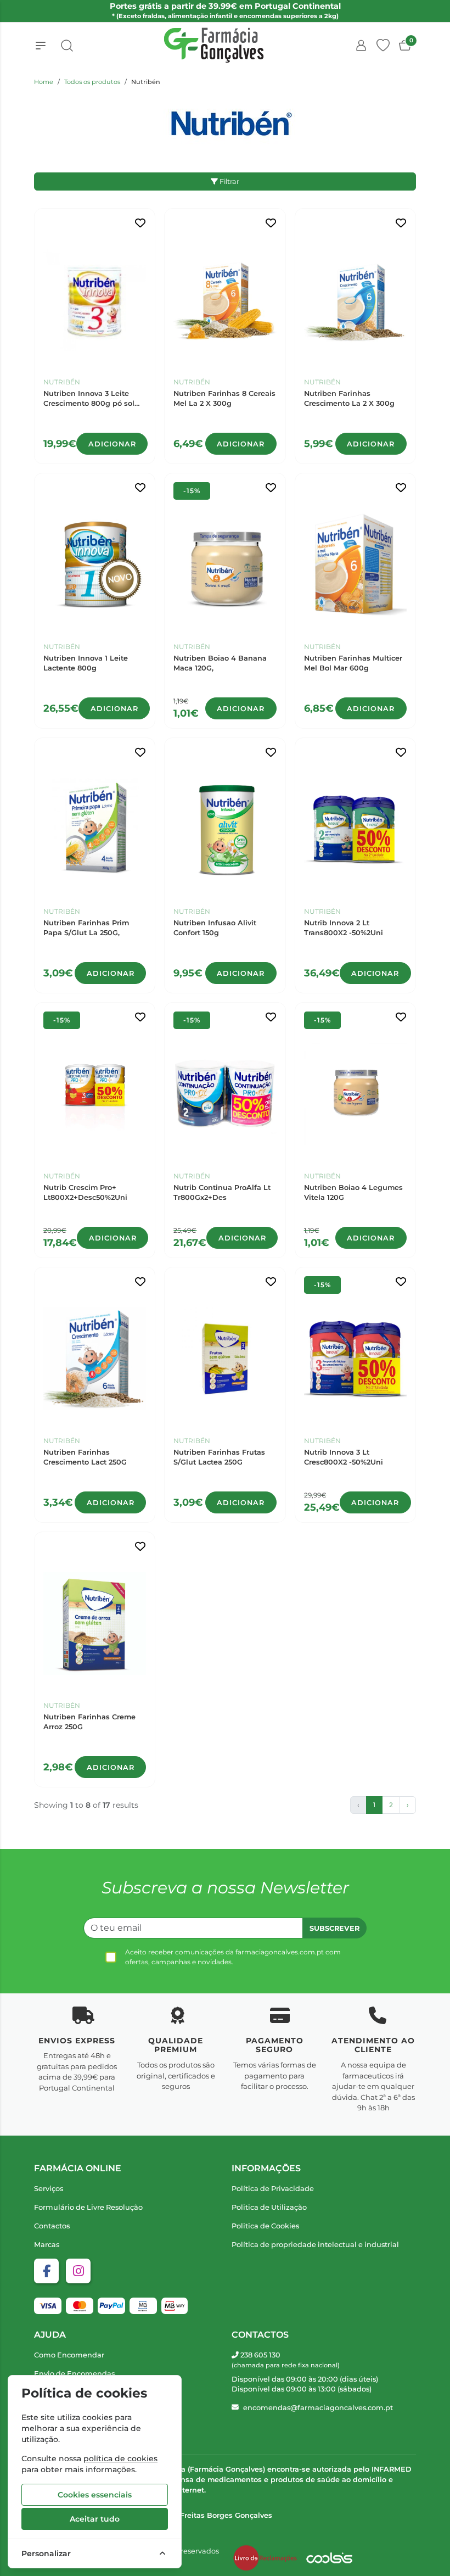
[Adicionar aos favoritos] (140, 223)
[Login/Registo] (361, 46)
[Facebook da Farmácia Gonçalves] (46, 2271)
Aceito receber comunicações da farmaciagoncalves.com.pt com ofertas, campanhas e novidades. (233, 1957)
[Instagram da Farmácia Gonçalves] (78, 2271)
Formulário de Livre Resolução (88, 2207)
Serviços (49, 2189)
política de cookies (120, 2458)
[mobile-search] (67, 46)
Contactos (52, 2226)
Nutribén (62, 382)
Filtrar (229, 181)
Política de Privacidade (273, 2189)
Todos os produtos (92, 82)
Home (44, 82)
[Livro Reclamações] (265, 2558)
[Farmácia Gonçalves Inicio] (214, 45)
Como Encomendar (69, 2355)
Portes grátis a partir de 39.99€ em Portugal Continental (225, 10)
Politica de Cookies (265, 2226)
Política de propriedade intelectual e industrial (315, 2245)
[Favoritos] (383, 46)
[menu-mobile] (41, 46)
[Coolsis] (329, 2558)
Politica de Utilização (269, 2207)
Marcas (47, 2245)
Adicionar (112, 444)
